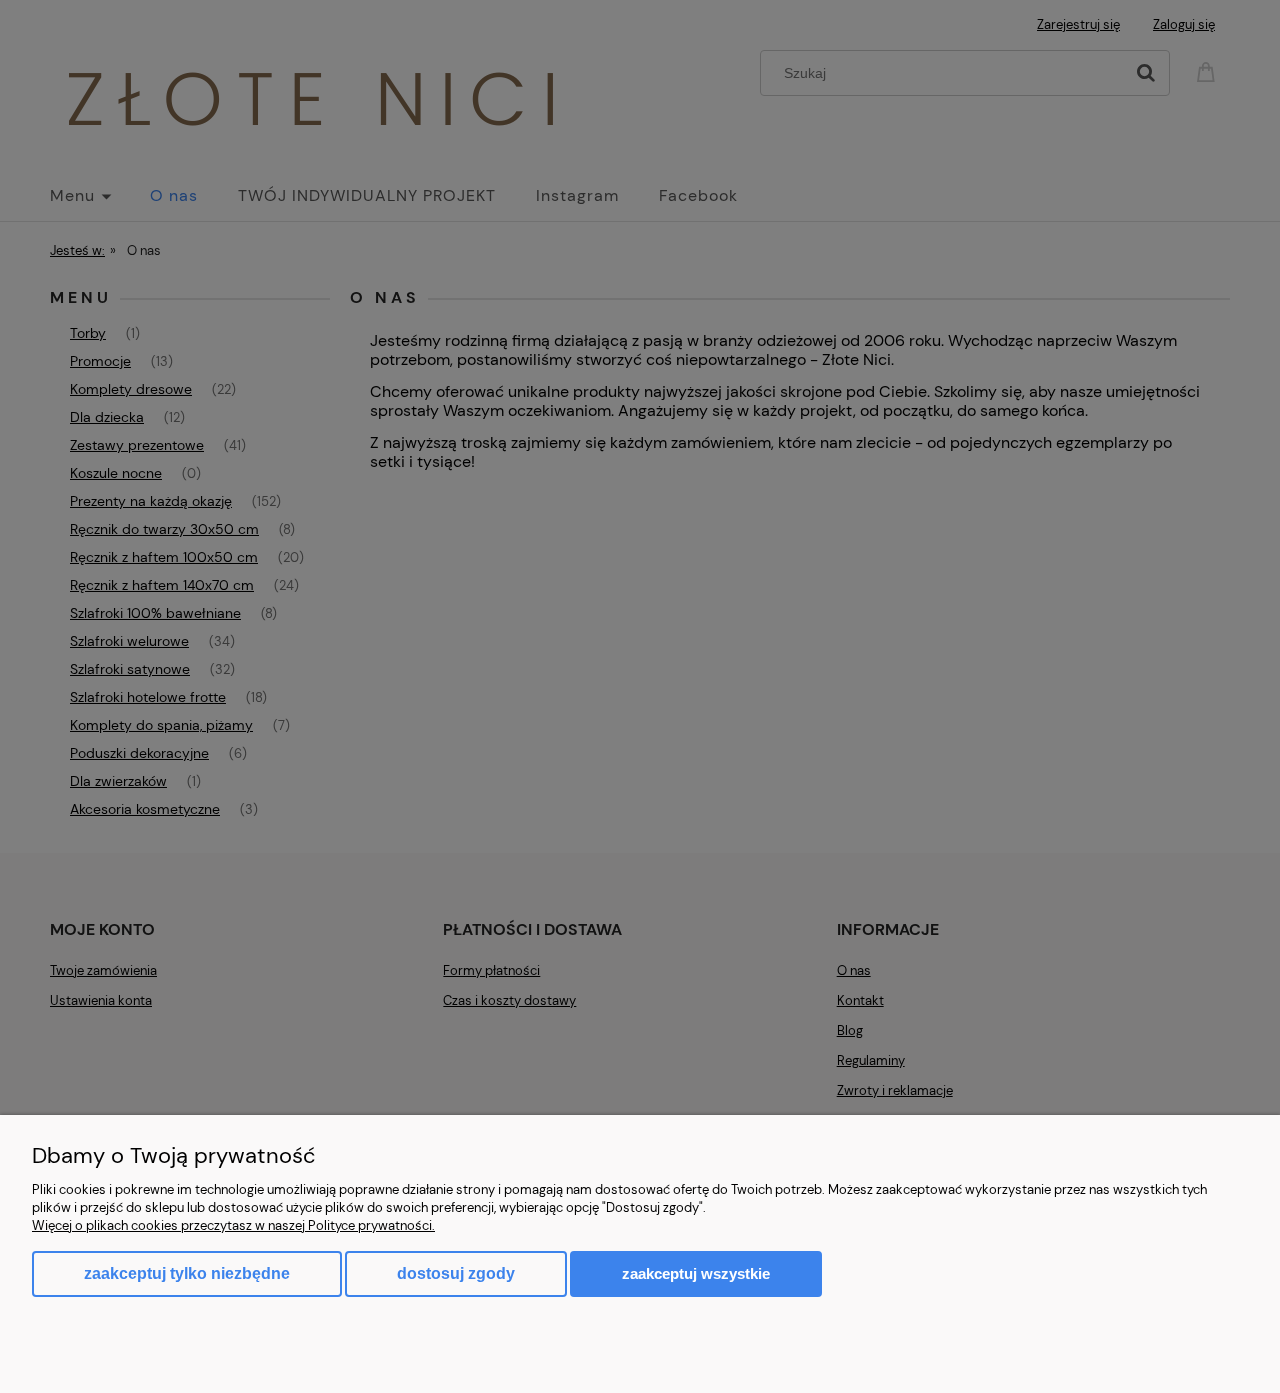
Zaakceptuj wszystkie (696, 1273)
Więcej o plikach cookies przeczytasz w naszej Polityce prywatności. (233, 1225)
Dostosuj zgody (456, 1273)
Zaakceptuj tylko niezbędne (187, 1273)
